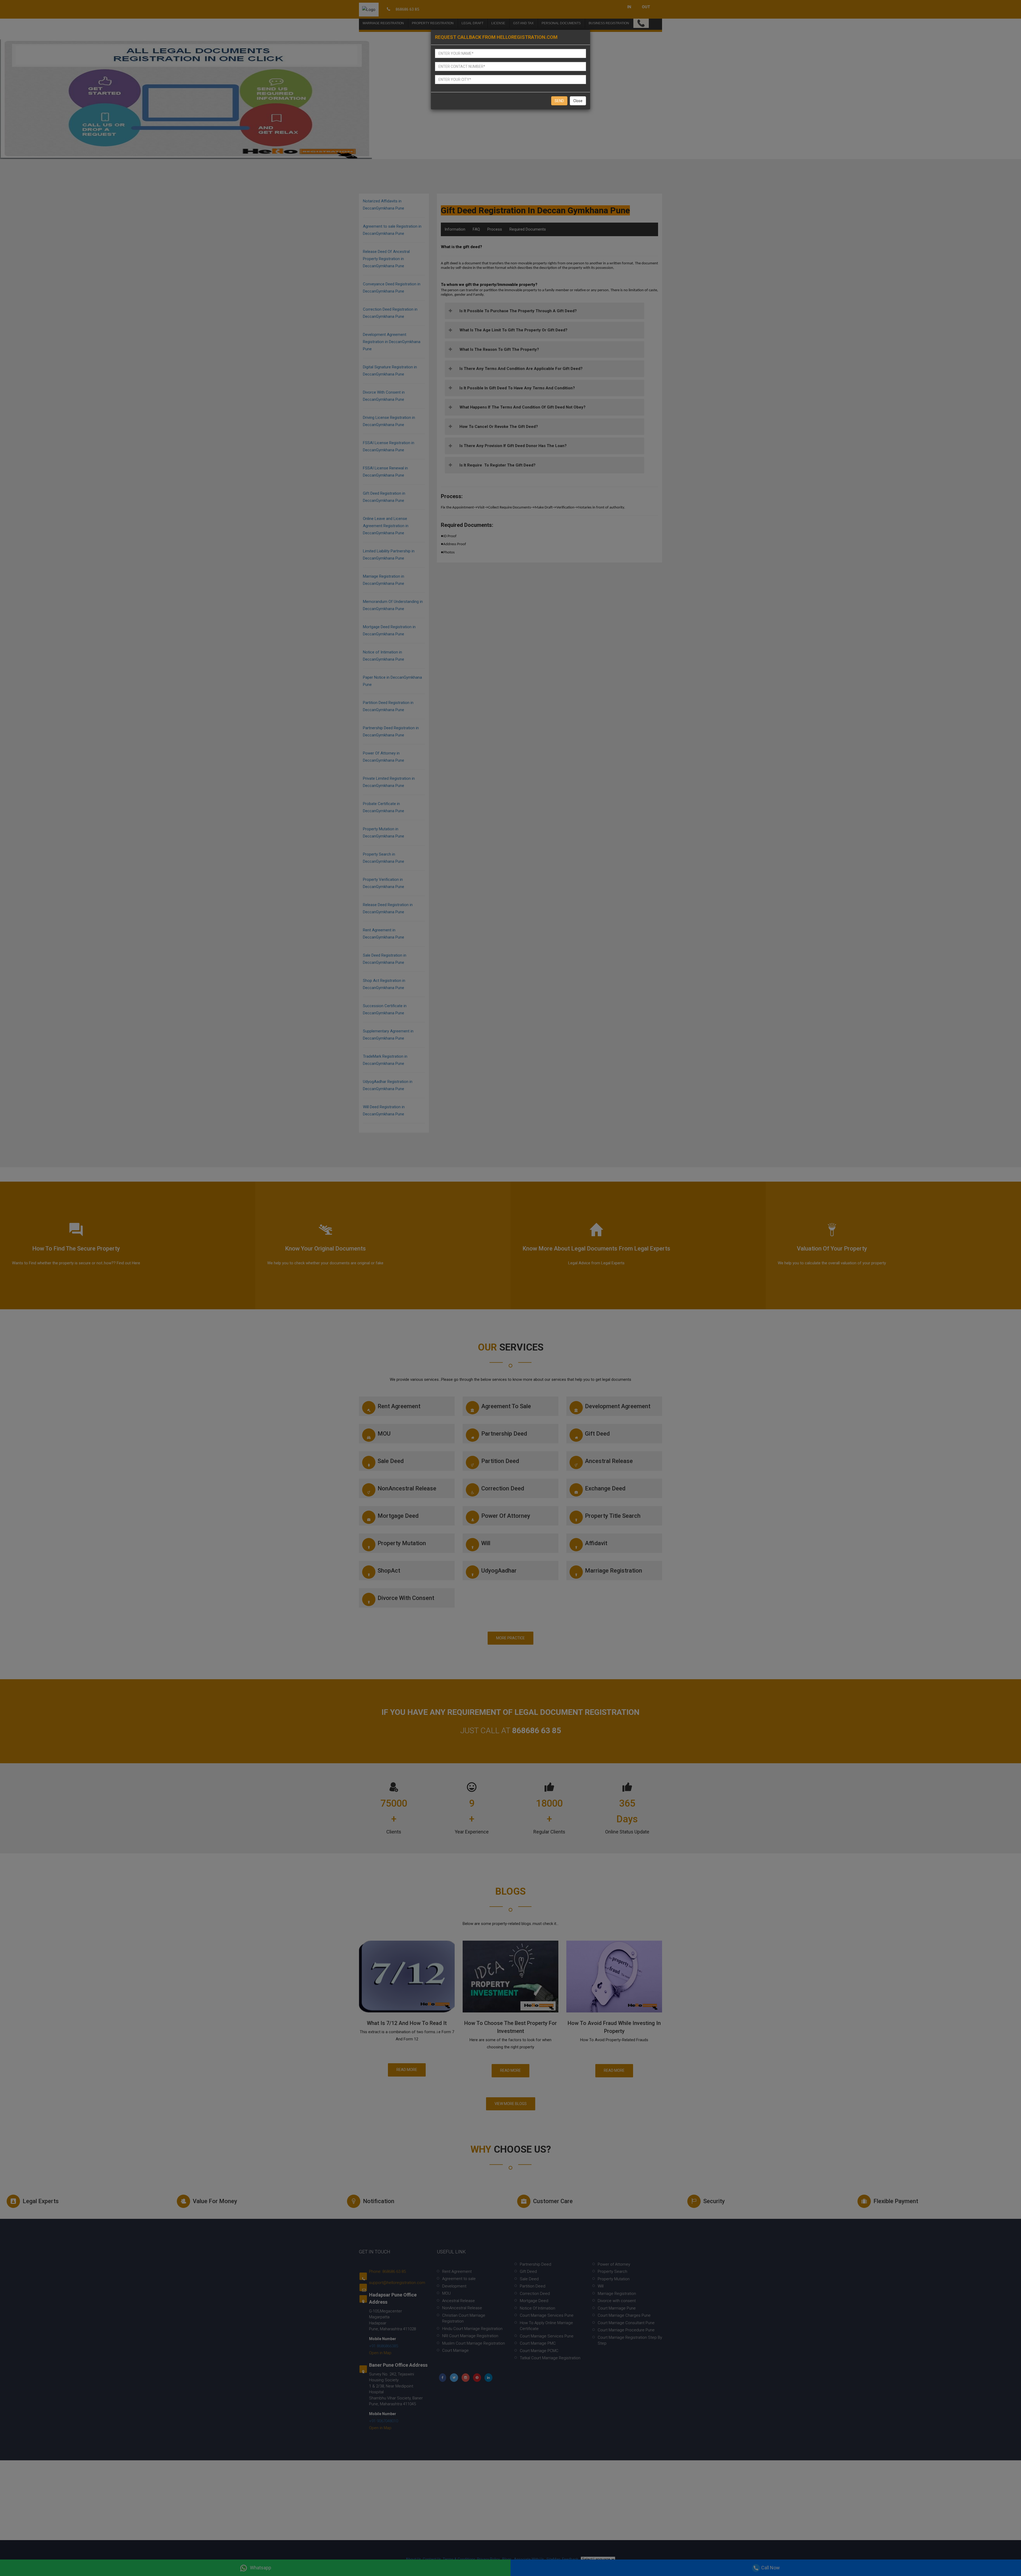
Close (578, 101)
